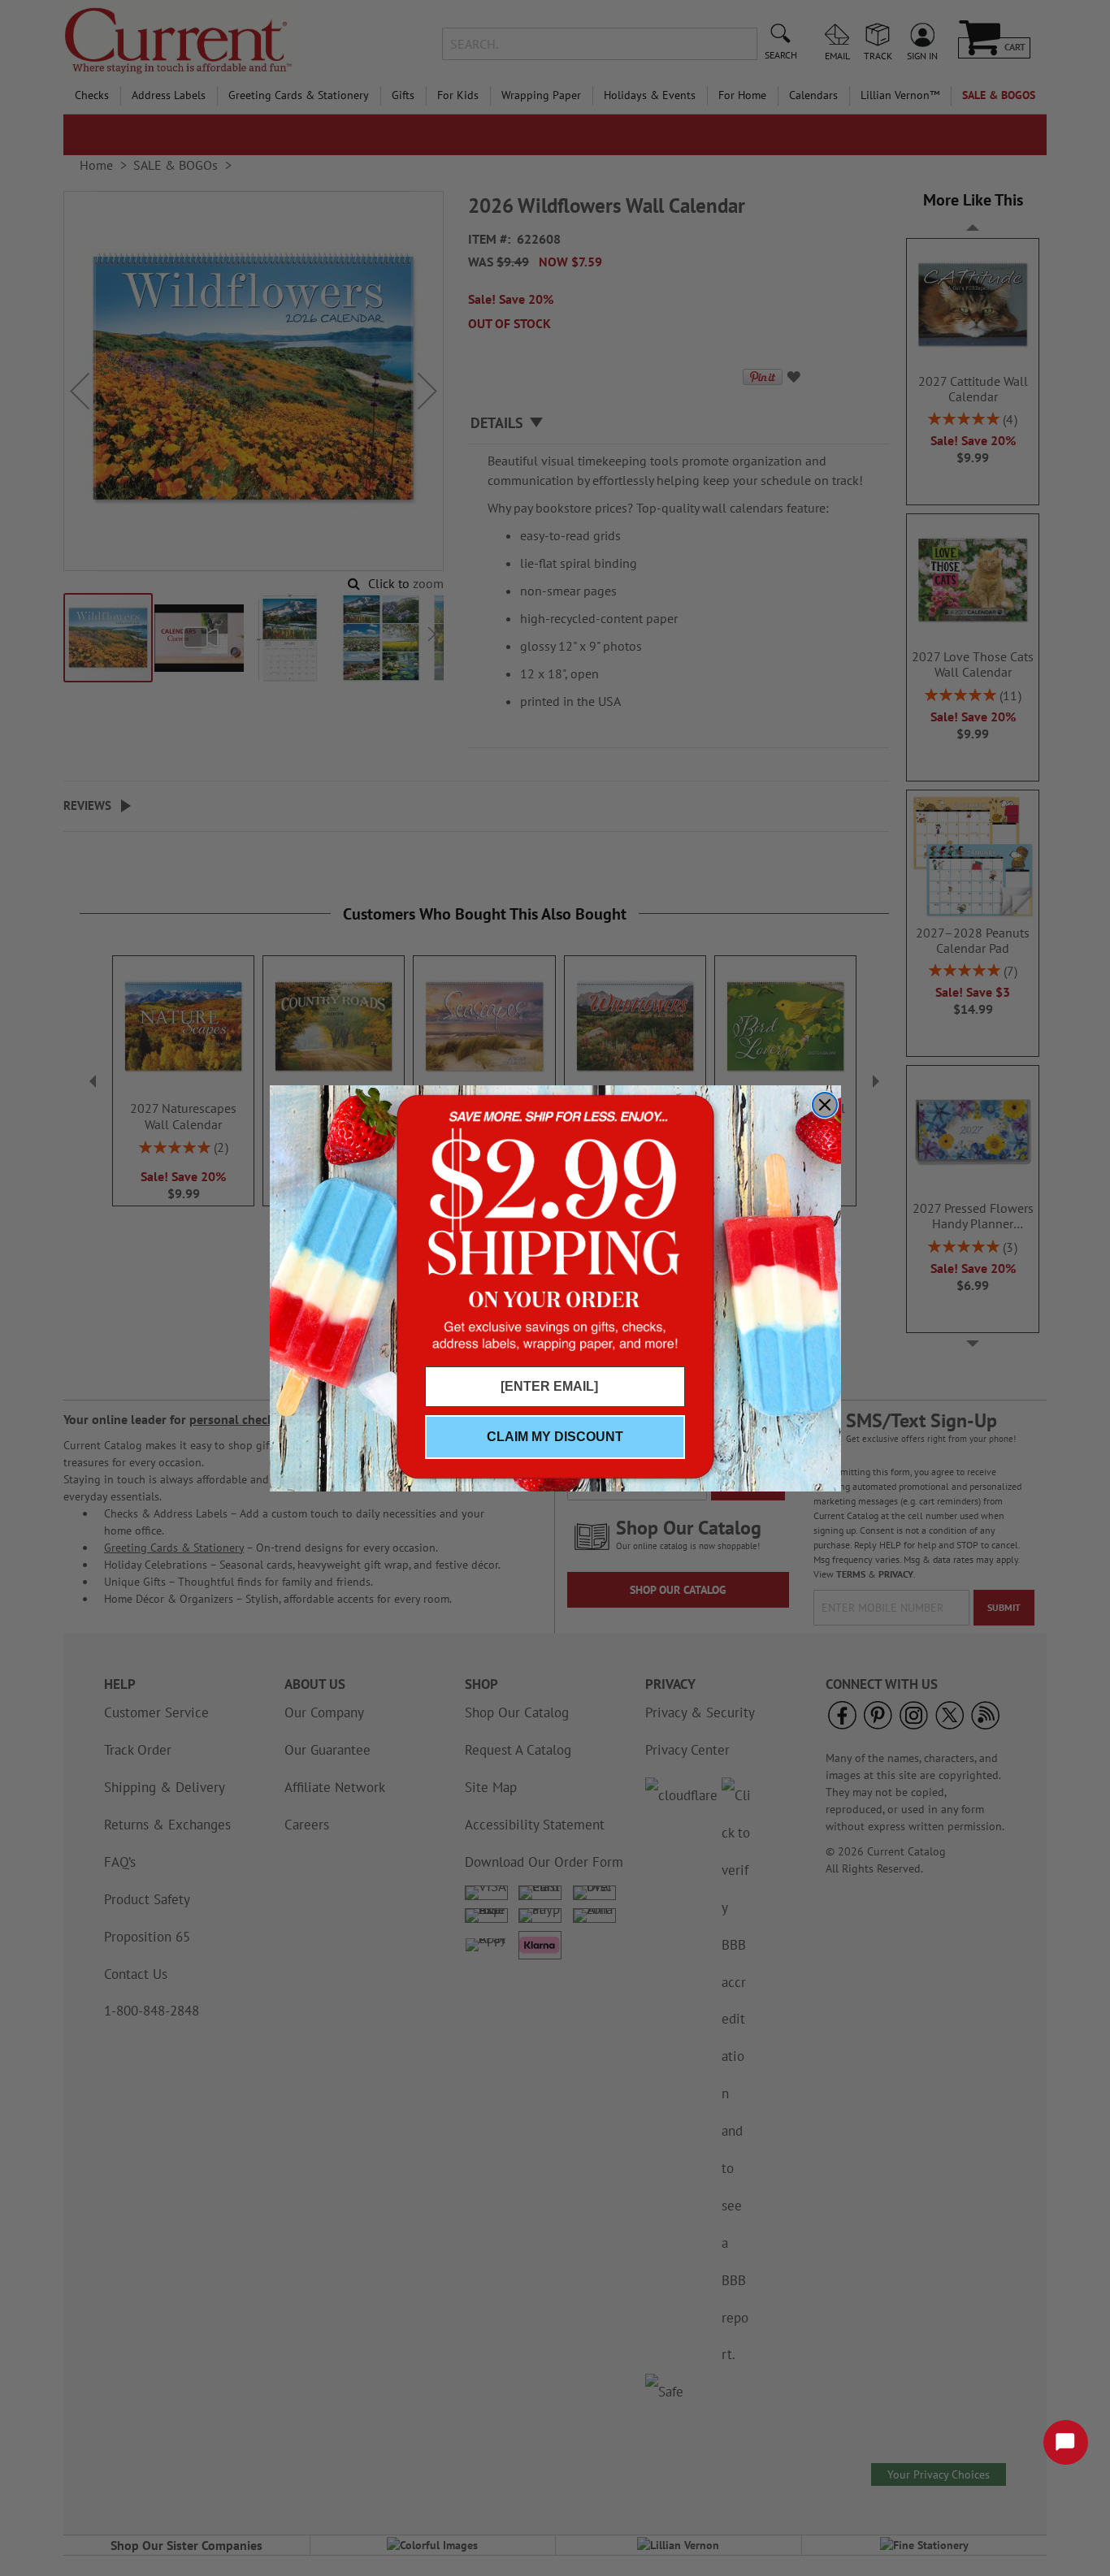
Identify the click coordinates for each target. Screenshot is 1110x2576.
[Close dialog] (825, 1105)
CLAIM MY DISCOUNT (555, 1437)
